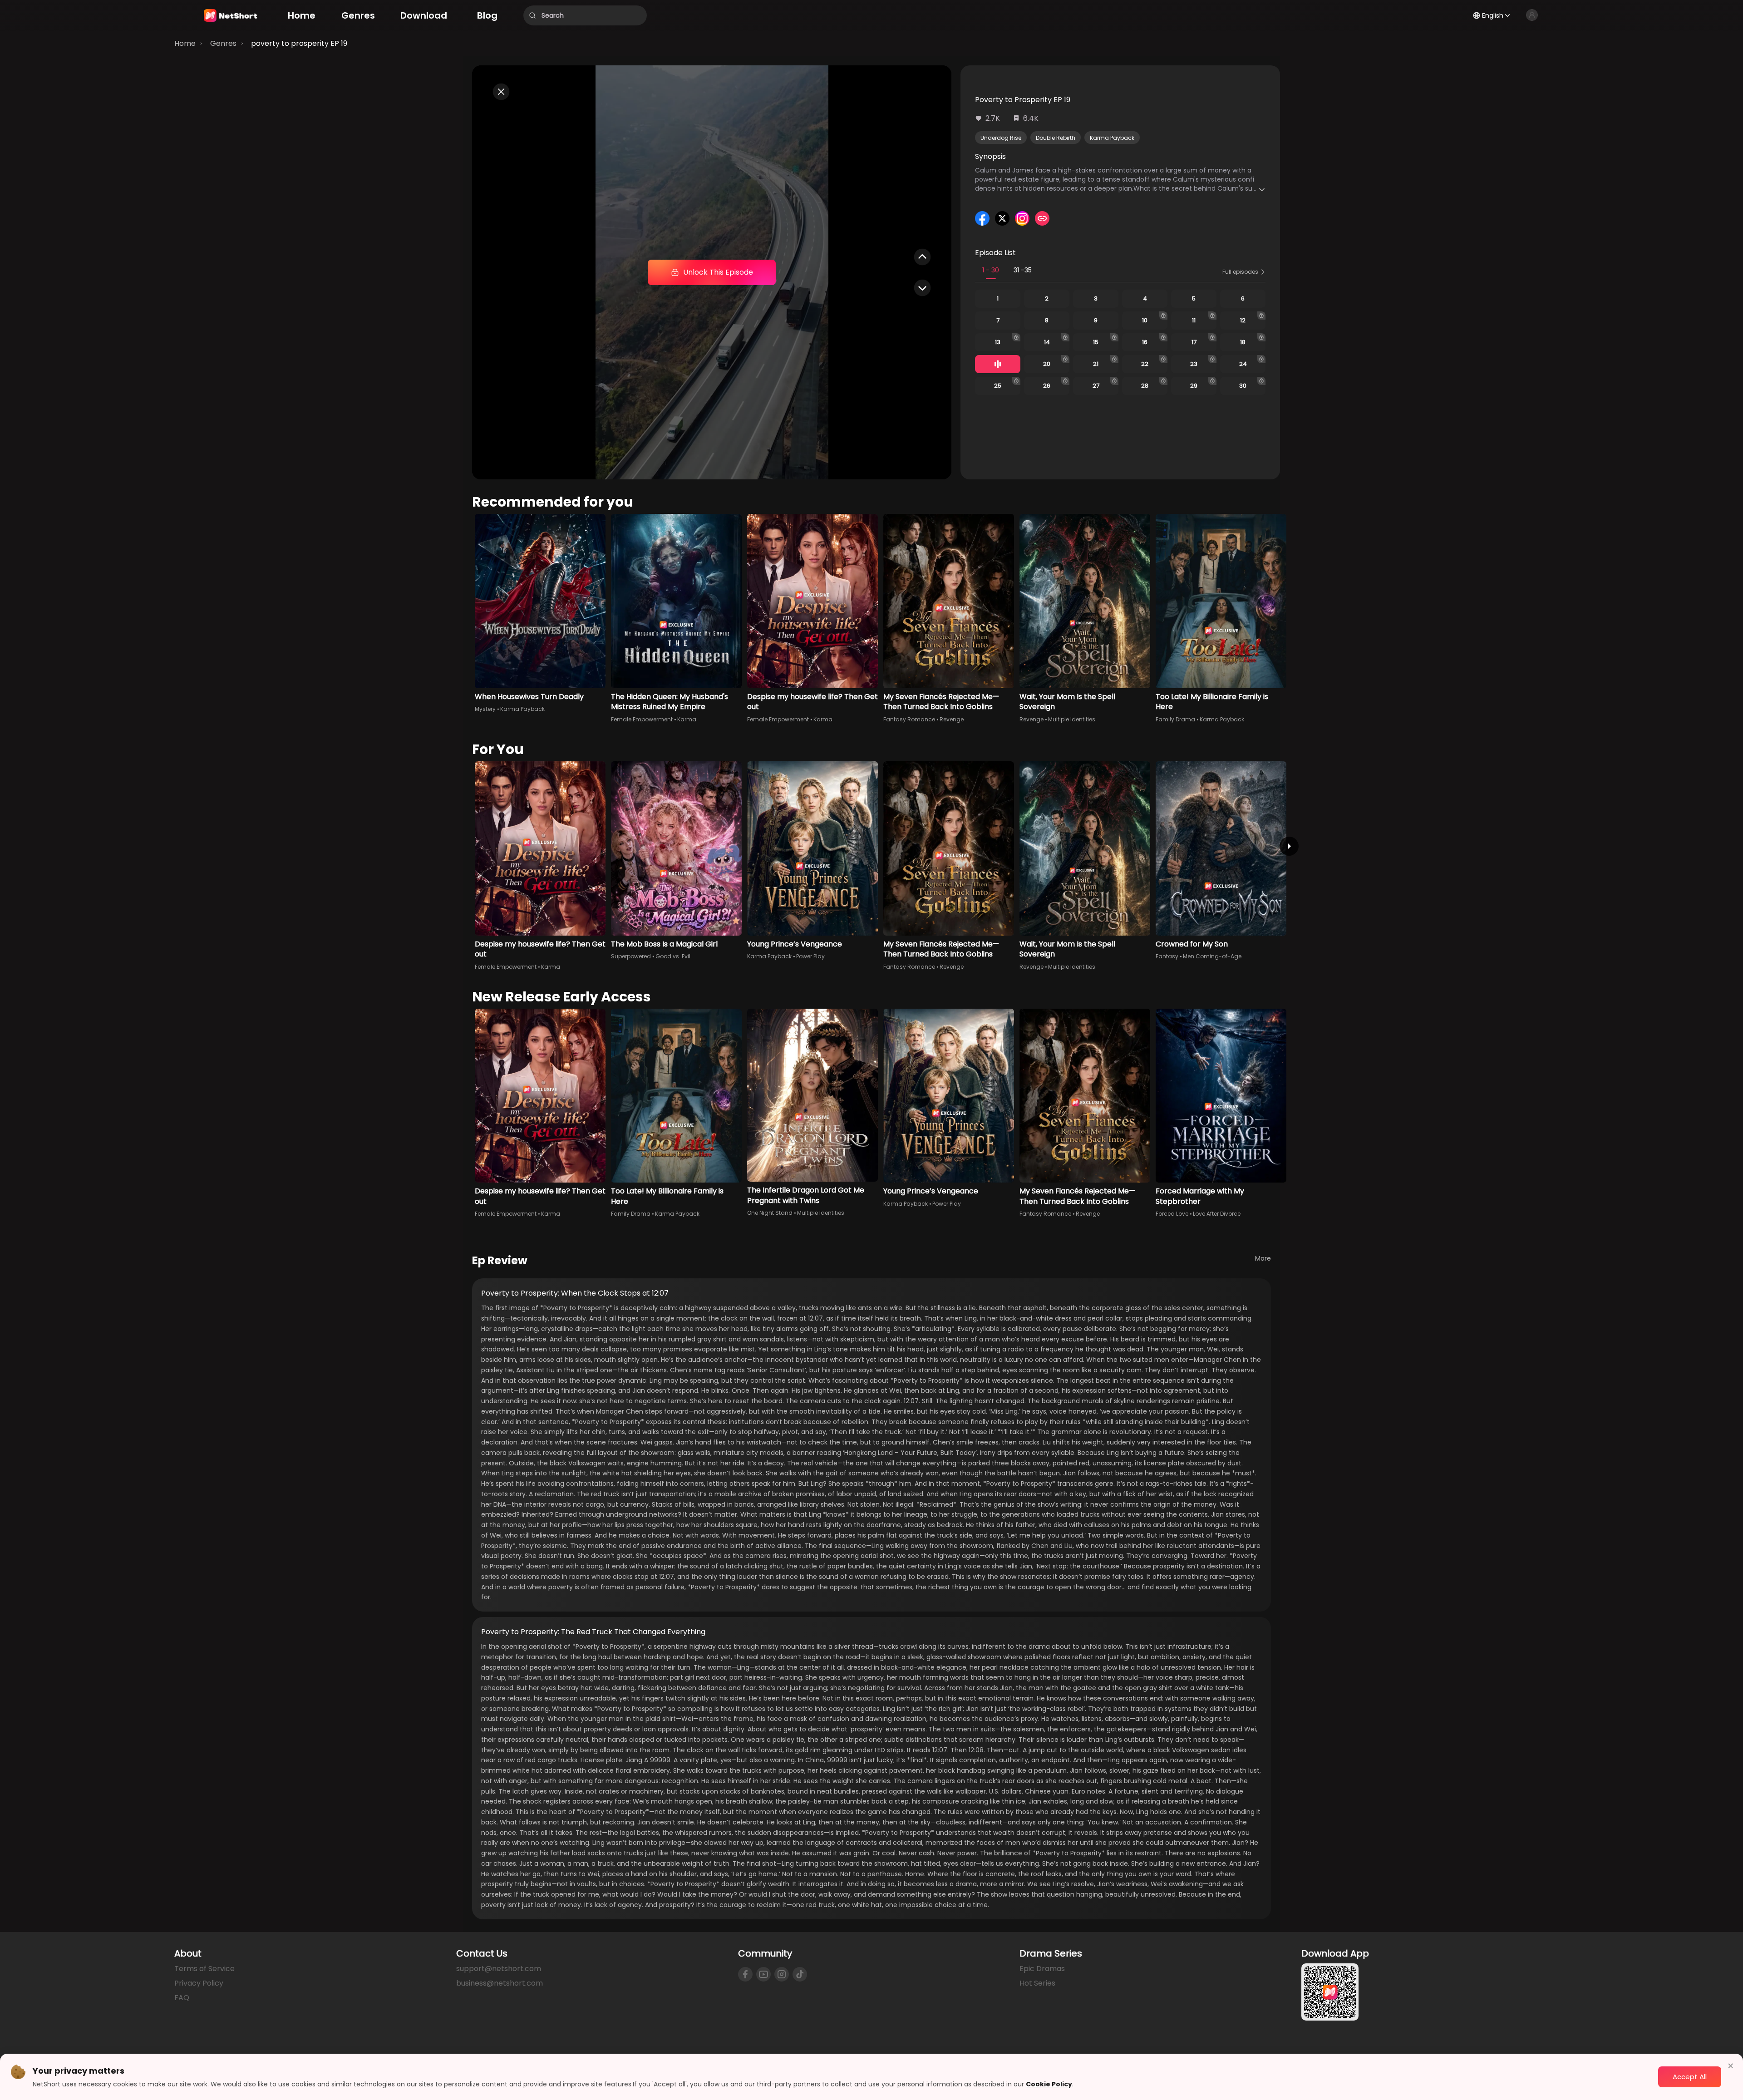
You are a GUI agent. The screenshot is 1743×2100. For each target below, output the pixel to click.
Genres (223, 43)
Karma (687, 719)
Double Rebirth (1056, 138)
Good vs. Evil (673, 956)
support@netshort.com (499, 1969)
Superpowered (631, 956)
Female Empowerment (642, 719)
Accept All (1690, 2077)
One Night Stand (770, 1213)
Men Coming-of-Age (1212, 956)
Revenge (952, 719)
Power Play (810, 956)
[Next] (1289, 846)
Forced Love (1172, 1214)
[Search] (532, 15)
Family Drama (1175, 719)
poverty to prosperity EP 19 (299, 43)
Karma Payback (1112, 138)
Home (185, 43)
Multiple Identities (1072, 719)
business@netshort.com (500, 1983)
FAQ (182, 1998)
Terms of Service (204, 1969)
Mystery (485, 709)
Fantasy (1167, 956)
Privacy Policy (199, 1983)
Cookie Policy (1049, 2084)
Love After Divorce (1217, 1214)
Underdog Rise (1001, 138)
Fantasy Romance (909, 719)
